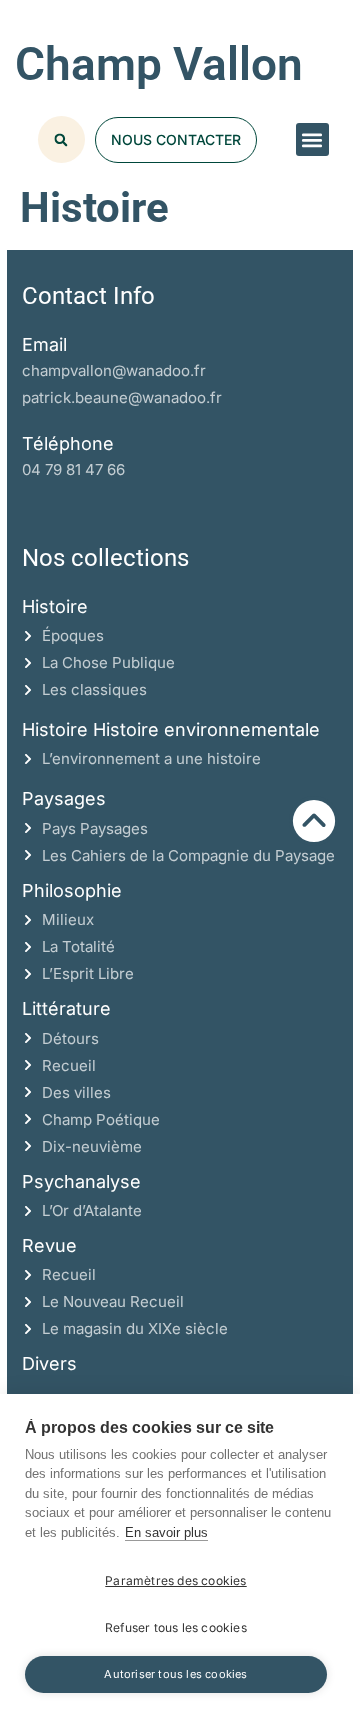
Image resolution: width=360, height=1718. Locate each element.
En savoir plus (166, 1532)
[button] (312, 139)
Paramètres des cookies (175, 1580)
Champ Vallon (159, 64)
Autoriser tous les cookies (175, 1674)
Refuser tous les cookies (176, 1627)
